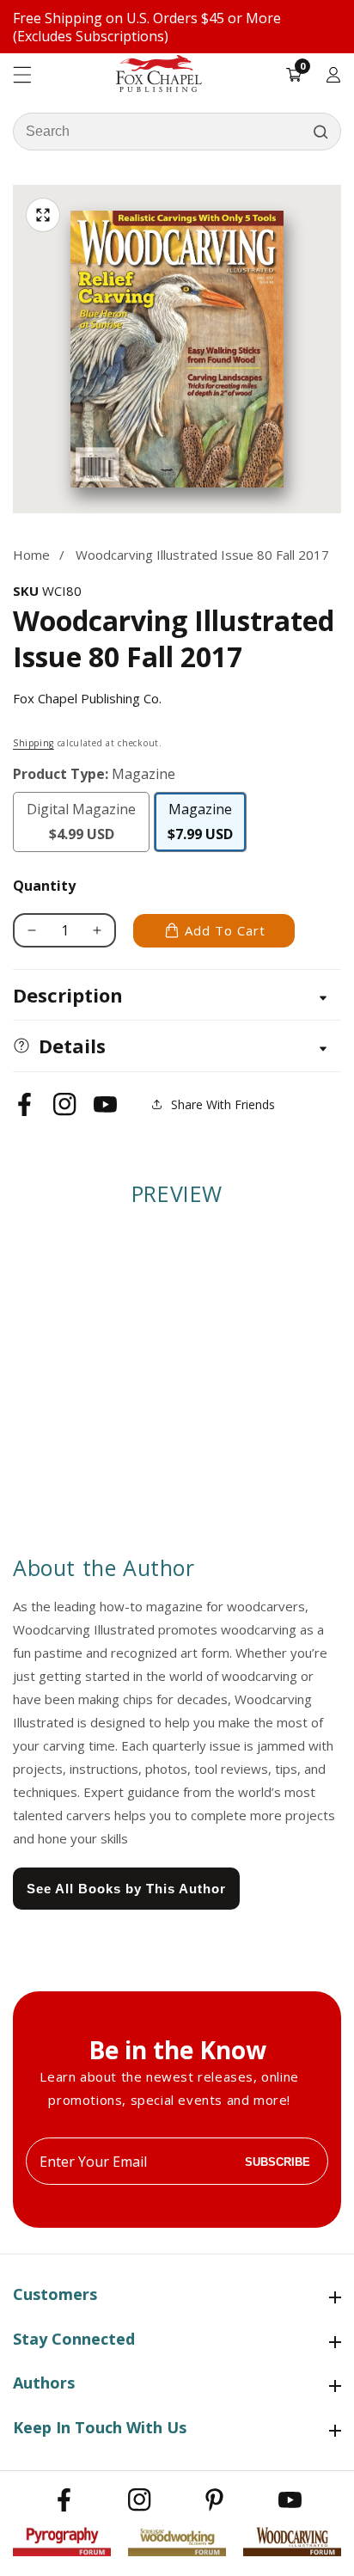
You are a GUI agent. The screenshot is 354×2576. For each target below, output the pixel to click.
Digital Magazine (85, 826)
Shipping (34, 743)
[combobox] (177, 132)
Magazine (207, 822)
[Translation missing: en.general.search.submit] (320, 132)
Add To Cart (225, 930)
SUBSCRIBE (278, 2161)
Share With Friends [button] (223, 1104)
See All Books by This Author (126, 1889)
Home (31, 555)
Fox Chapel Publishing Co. (87, 698)
